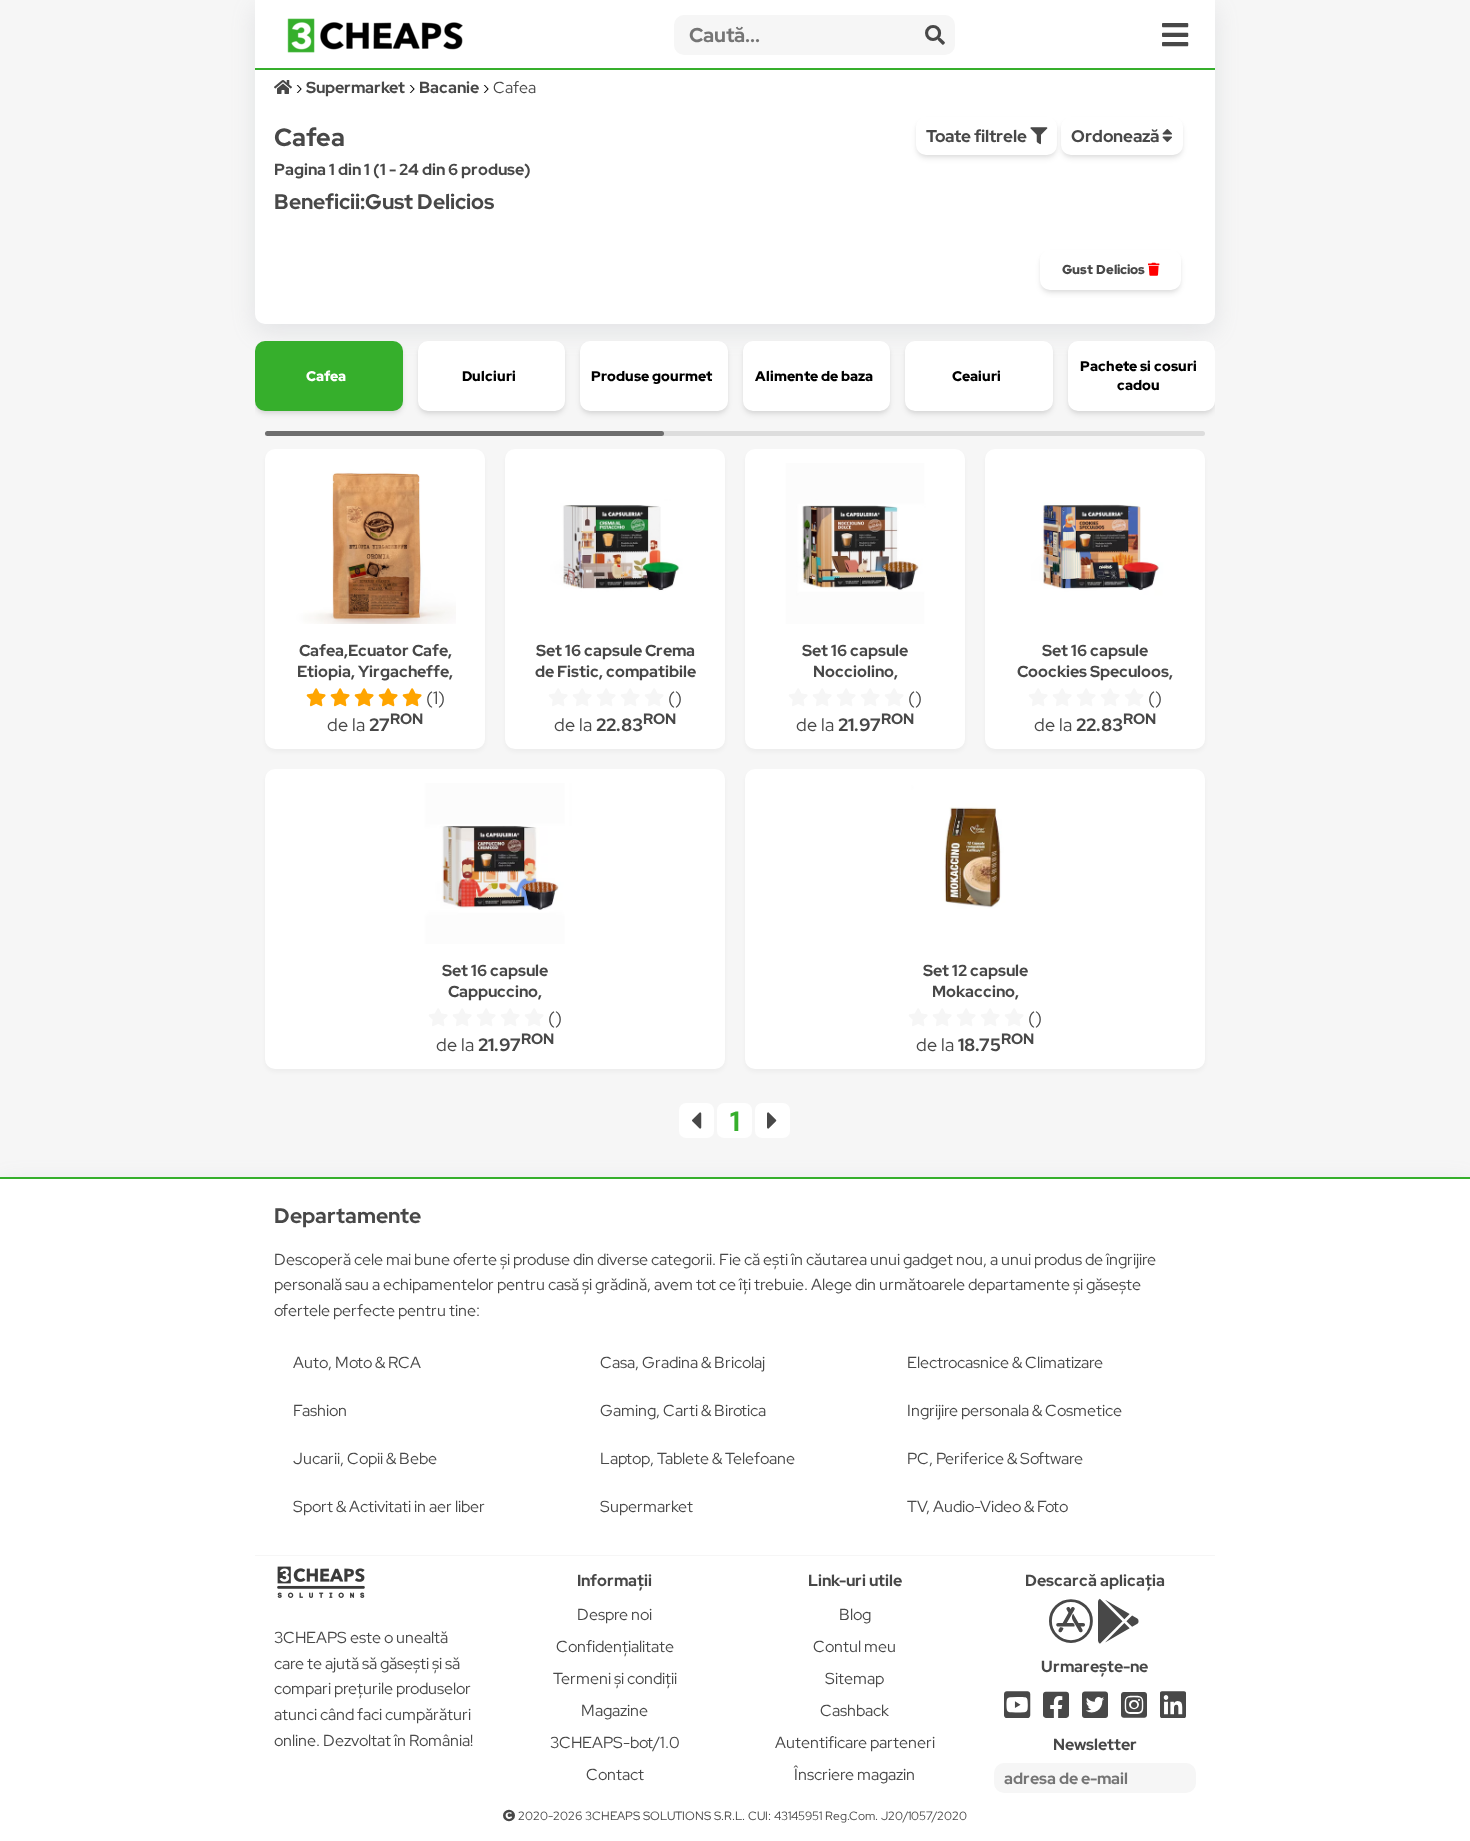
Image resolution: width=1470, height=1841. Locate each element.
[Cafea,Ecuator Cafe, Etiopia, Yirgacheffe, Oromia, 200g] (375, 546)
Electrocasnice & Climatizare (1005, 1362)
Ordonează (1116, 136)
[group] (1110, 270)
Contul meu (854, 1646)
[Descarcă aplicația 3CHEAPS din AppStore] (1070, 1632)
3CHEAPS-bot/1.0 (615, 1742)
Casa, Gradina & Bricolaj (682, 1362)
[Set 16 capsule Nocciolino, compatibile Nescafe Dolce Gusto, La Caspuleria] (855, 546)
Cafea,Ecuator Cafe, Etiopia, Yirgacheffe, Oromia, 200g (375, 671)
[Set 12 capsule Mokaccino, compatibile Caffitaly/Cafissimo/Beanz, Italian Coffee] (975, 866)
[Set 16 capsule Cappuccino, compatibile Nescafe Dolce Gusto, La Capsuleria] (495, 866)
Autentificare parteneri (855, 1742)
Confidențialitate (615, 1646)
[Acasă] (284, 87)
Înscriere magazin (854, 1774)
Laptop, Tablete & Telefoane (697, 1458)
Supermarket (646, 1506)
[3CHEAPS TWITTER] (1095, 1710)
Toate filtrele (978, 136)
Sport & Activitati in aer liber (389, 1506)
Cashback (854, 1710)
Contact (615, 1774)
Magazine (614, 1710)
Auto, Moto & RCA (357, 1362)
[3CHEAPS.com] (375, 35)
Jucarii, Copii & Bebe (365, 1458)
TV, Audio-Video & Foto (987, 1506)
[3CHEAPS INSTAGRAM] (1134, 1710)
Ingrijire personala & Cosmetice (1014, 1410)
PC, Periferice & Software (995, 1458)
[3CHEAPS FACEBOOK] (1056, 1710)
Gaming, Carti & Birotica (683, 1410)
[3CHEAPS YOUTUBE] (1017, 1710)
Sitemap (854, 1678)
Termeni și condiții (615, 1678)
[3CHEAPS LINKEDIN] (1173, 1710)
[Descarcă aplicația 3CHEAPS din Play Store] (1118, 1632)
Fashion (320, 1410)
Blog (855, 1614)
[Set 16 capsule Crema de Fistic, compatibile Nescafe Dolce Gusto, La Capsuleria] (615, 546)
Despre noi (614, 1614)
